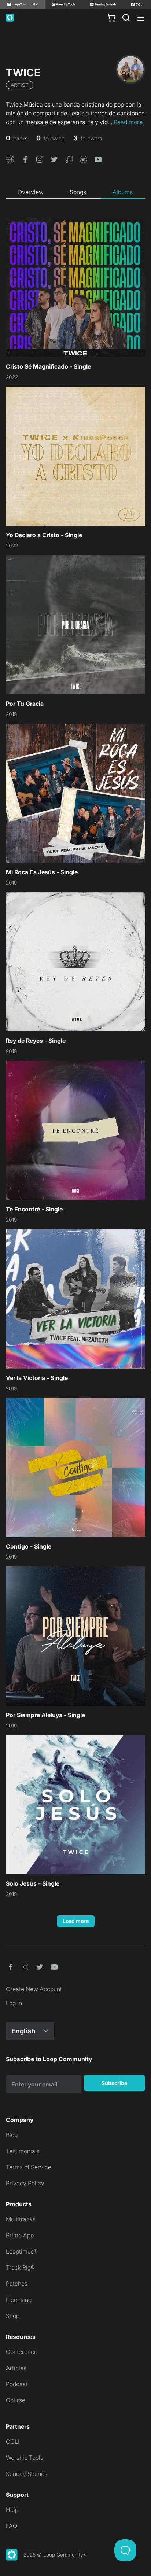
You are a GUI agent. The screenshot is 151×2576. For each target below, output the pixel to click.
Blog (12, 2135)
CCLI (13, 2442)
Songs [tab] (78, 192)
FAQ (12, 2526)
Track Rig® (20, 2267)
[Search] (126, 18)
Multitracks (21, 2219)
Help (12, 2510)
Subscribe (114, 2083)
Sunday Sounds (27, 2474)
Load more (76, 1921)
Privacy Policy (25, 2183)
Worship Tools (25, 2458)
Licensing (19, 2300)
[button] (10, 159)
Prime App (20, 2235)
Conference (22, 2352)
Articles (16, 2368)
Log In (14, 2003)
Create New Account (34, 1989)
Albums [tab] (123, 192)
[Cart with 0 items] (111, 18)
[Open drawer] (141, 18)
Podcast (17, 2384)
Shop (13, 2316)
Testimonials (23, 2151)
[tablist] (75, 192)
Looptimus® (22, 2251)
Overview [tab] (31, 192)
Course (16, 2400)
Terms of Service (29, 2167)
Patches (17, 2284)
